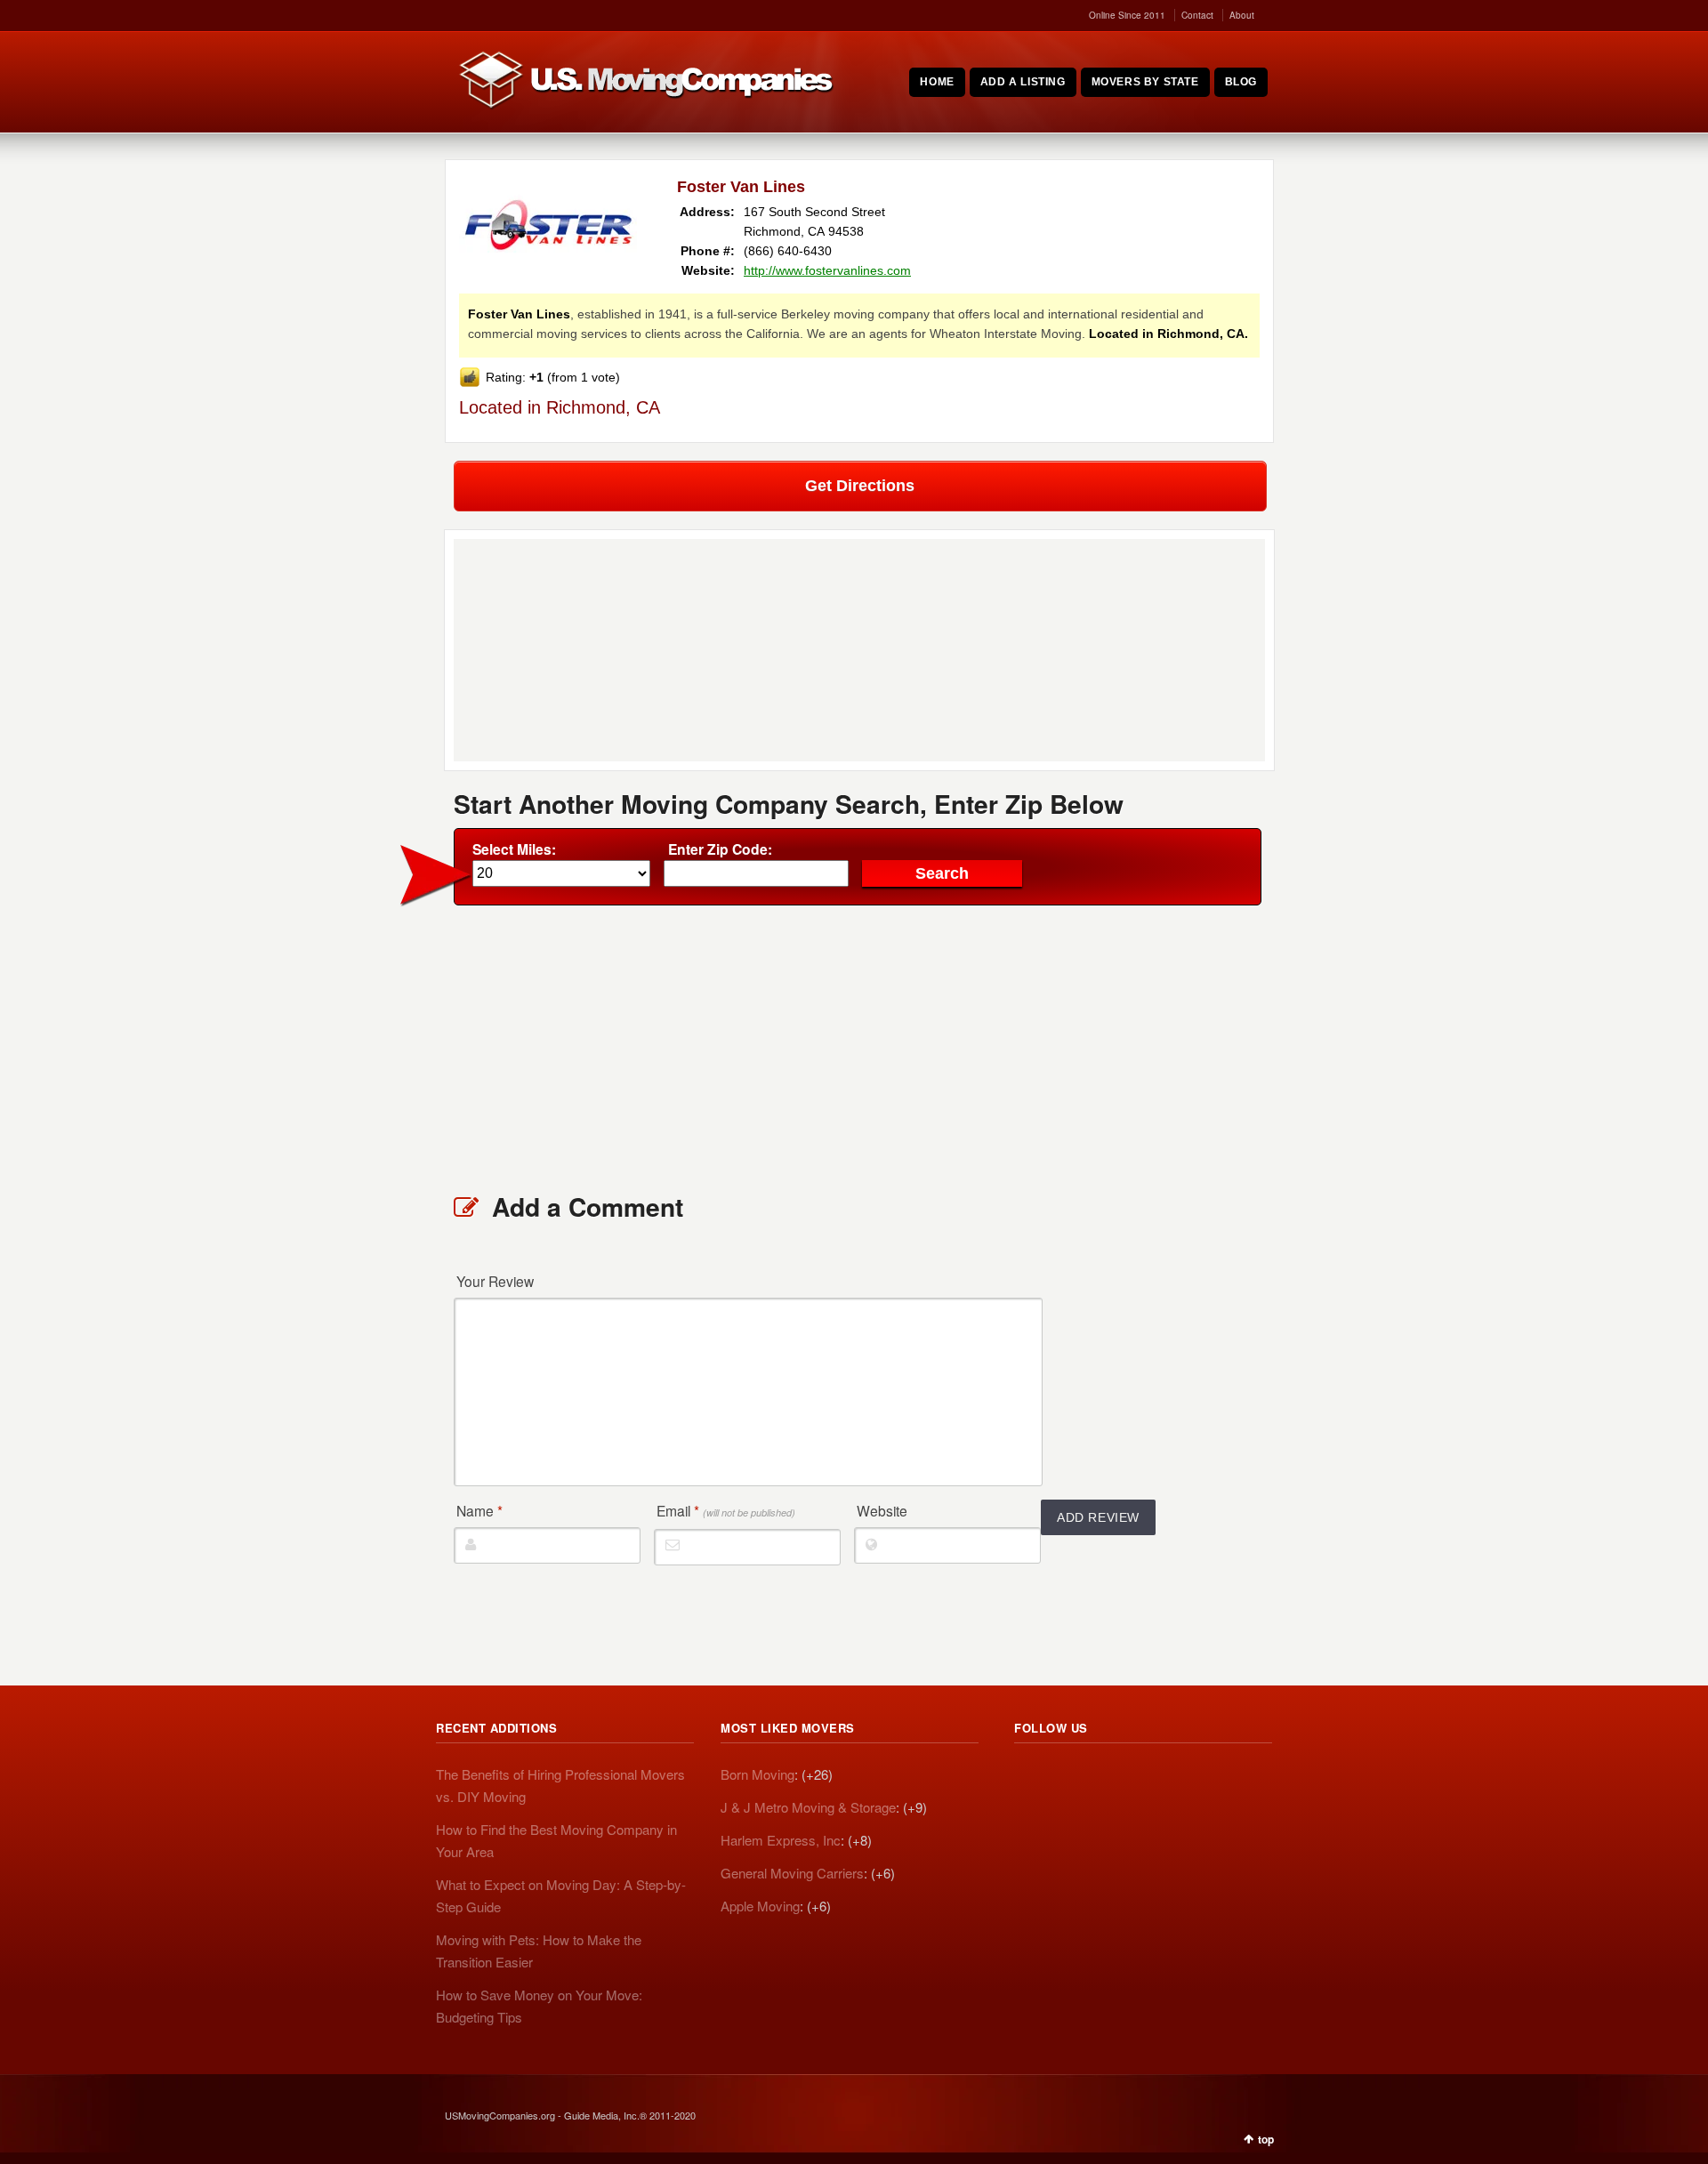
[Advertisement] (859, 1048)
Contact (1197, 15)
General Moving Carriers (792, 1873)
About (1242, 15)
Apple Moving (760, 1906)
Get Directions (860, 486)
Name (479, 1510)
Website (882, 1510)
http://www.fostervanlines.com (827, 270)
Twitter (1067, 1777)
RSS (1028, 1777)
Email (726, 1510)
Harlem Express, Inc (781, 1840)
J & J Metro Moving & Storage (808, 1807)
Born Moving (757, 1774)
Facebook (1107, 1777)
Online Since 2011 (1127, 15)
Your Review (495, 1281)
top (1266, 2139)
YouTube (1146, 1777)
